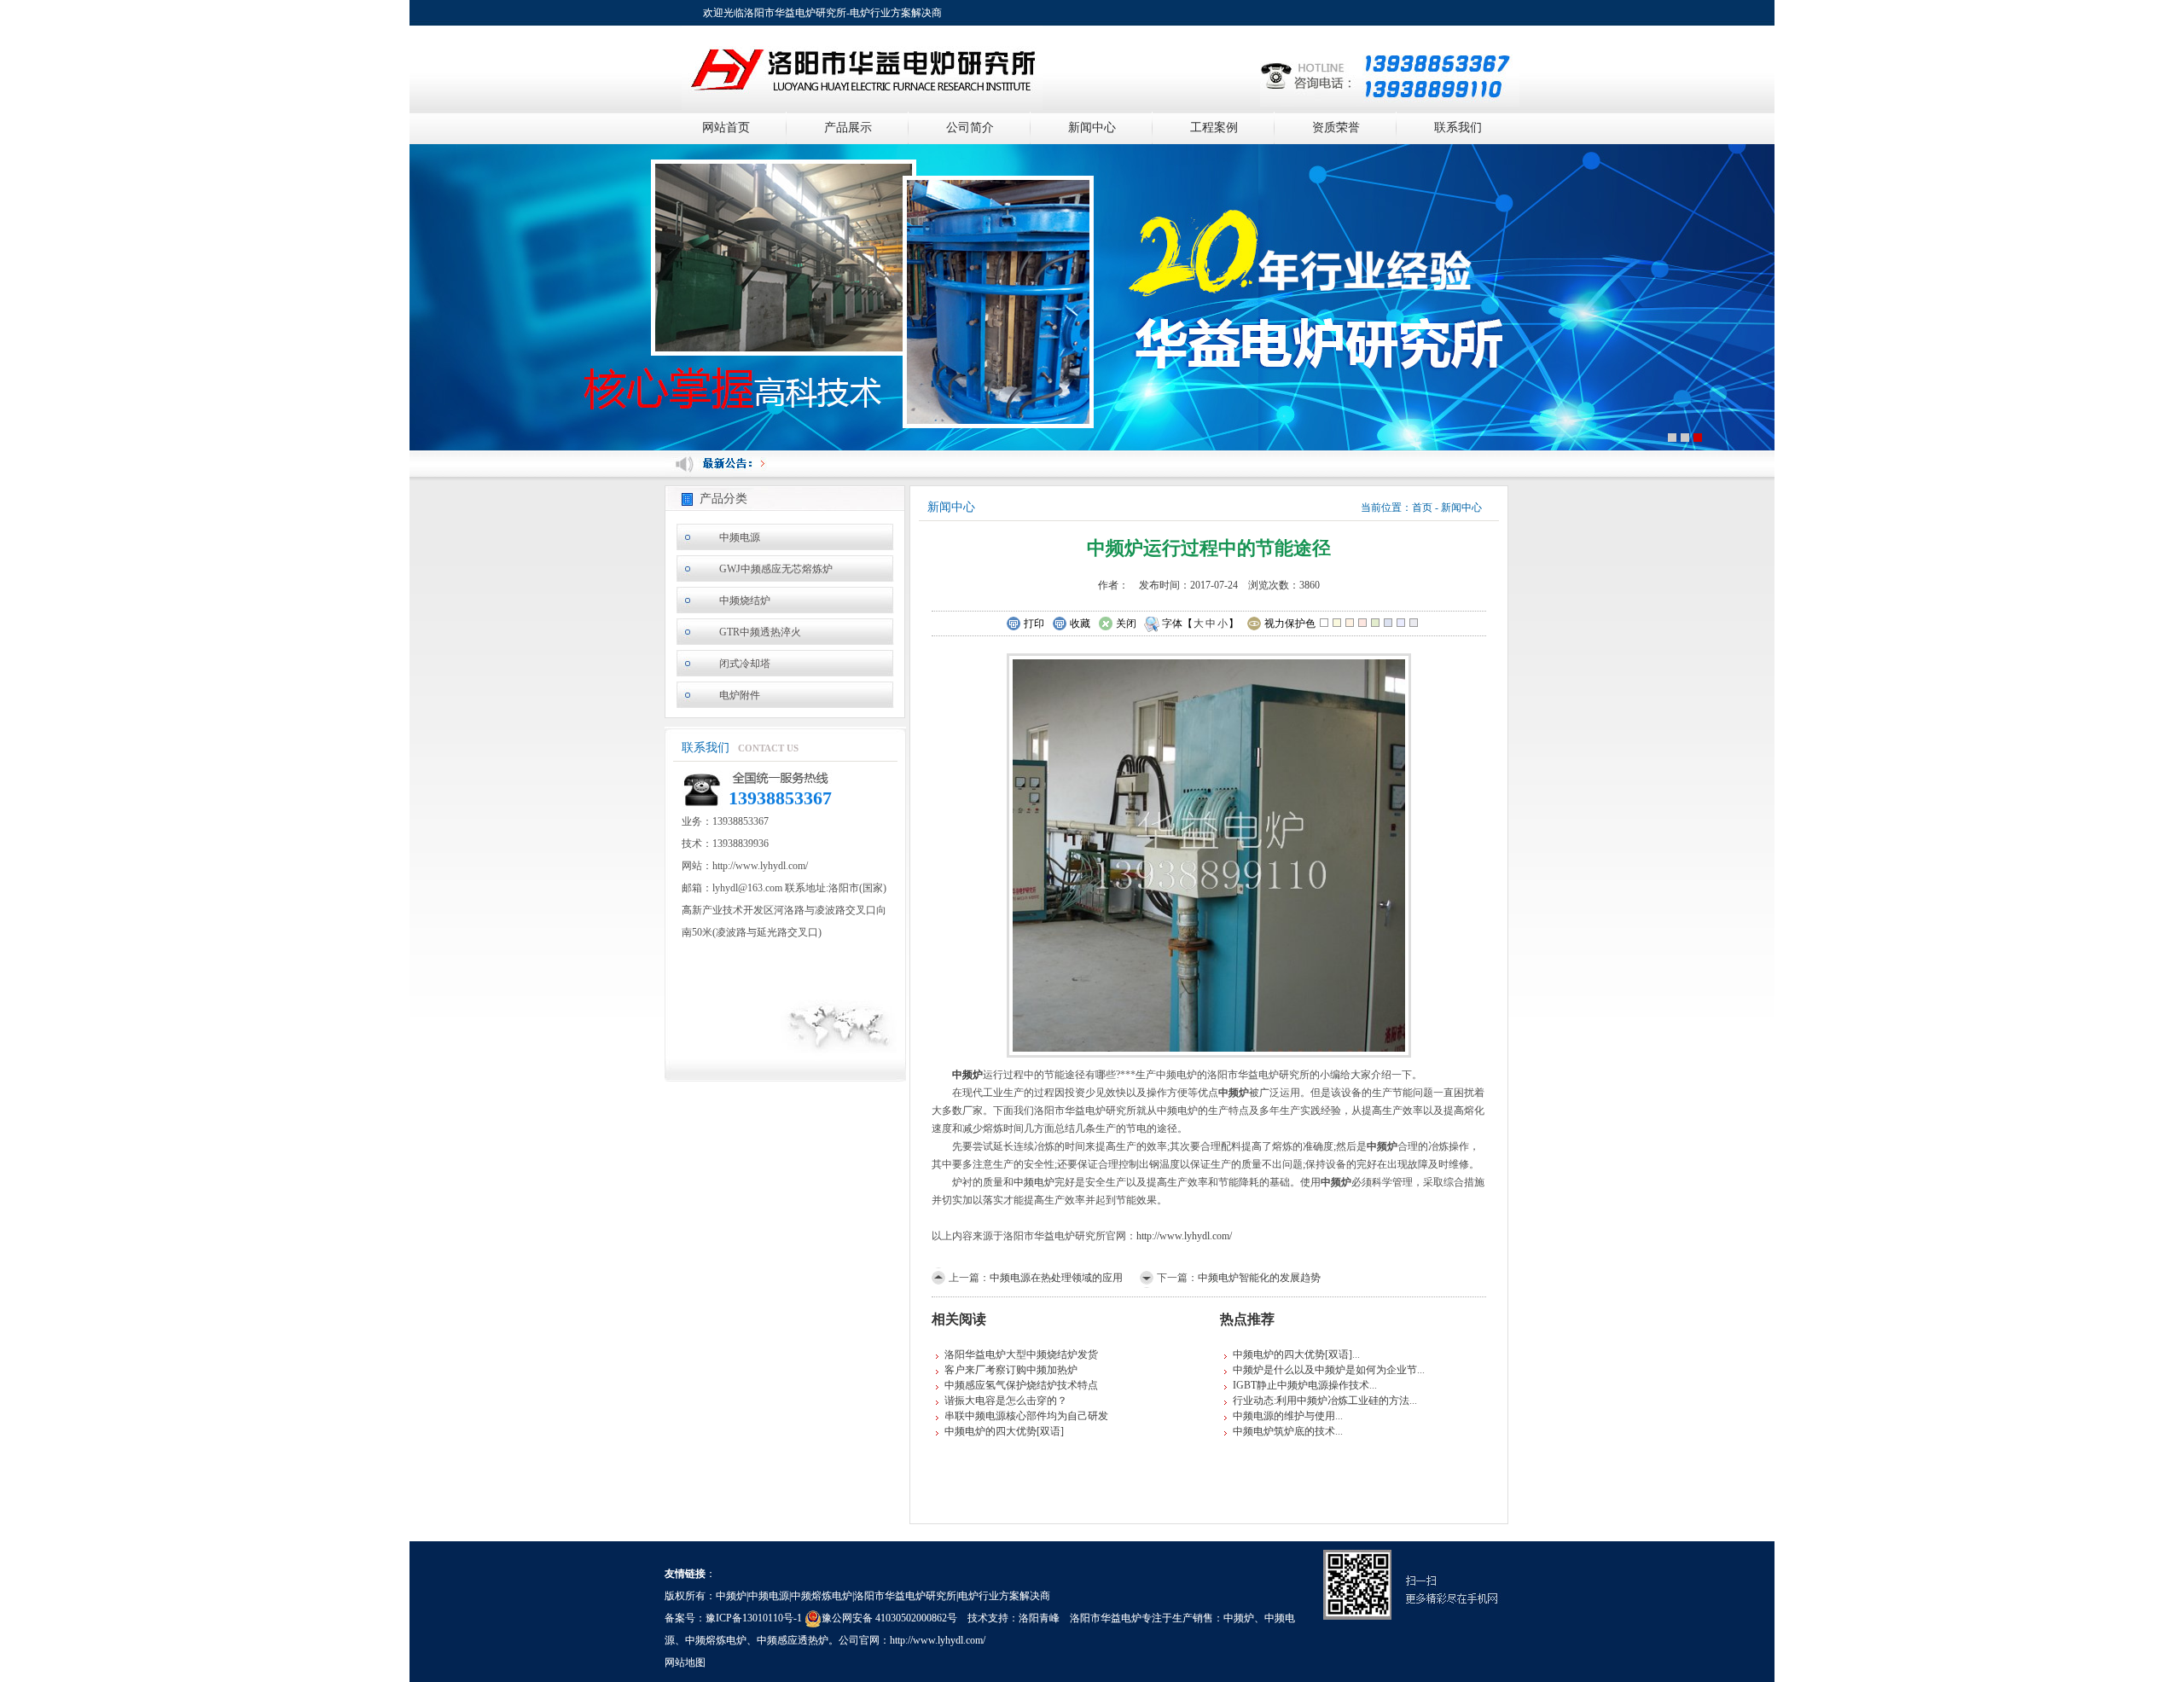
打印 (1034, 623)
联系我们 (1458, 128)
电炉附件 (740, 695)
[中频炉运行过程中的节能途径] (1209, 854)
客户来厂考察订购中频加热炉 (1011, 1370)
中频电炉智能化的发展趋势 (1259, 1278)
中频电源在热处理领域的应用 (1056, 1278)
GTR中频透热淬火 (760, 632)
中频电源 (740, 537)
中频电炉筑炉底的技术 (1284, 1431)
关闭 (1126, 623)
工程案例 (1214, 128)
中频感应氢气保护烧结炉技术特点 (1021, 1385)
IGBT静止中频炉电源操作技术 (1301, 1385)
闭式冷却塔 (745, 664)
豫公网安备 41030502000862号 (889, 1618)
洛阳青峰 (1039, 1618)
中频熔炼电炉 (716, 1640)
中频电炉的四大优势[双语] (1004, 1431)
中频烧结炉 (745, 600)
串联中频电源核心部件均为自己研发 (1026, 1416)
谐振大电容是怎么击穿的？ (1006, 1401)
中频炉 (1239, 1618)
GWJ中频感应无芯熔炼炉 (776, 569)
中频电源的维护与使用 (1284, 1416)
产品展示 (848, 128)
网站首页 (726, 128)
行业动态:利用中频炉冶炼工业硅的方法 (1321, 1401)
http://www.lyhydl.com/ (1184, 1236)
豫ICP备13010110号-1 (754, 1618)
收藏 (1080, 623)
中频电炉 (1034, 1182)
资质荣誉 (1336, 128)
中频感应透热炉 (793, 1640)
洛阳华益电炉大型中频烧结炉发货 (1021, 1354)
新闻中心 (1092, 128)
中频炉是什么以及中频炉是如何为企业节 (1325, 1370)
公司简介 (970, 128)
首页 (1422, 507)
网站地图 (685, 1662)
